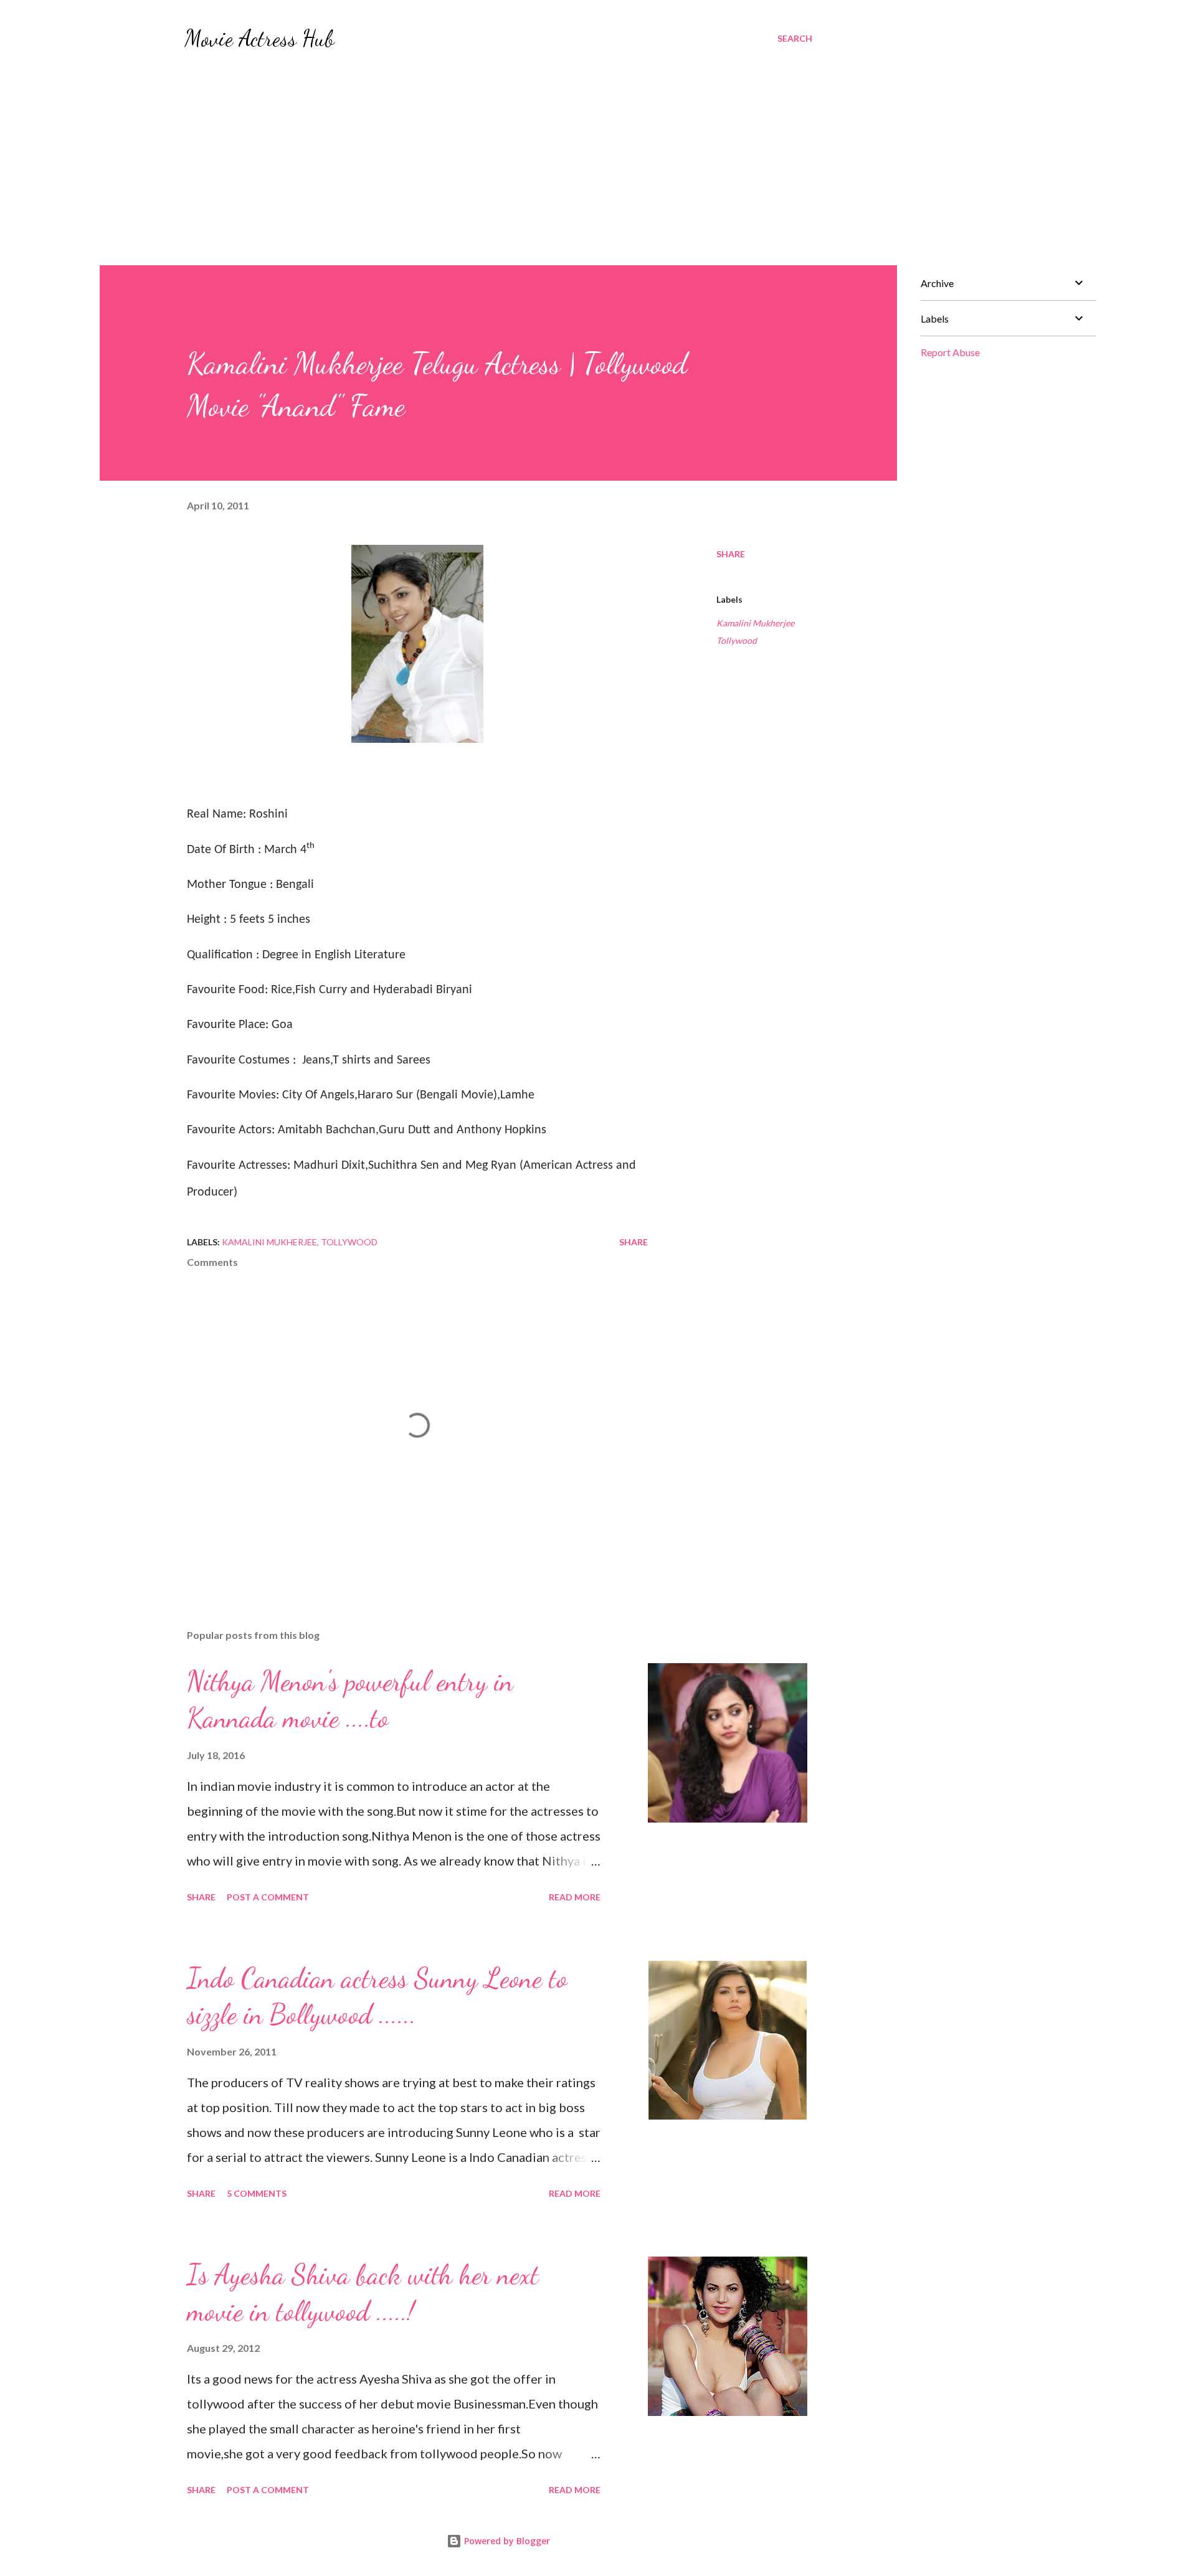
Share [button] (731, 554)
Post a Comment (268, 1897)
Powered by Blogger (506, 2541)
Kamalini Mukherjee (755, 623)
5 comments (257, 2193)
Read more (575, 1897)
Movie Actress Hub (259, 38)
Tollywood (737, 640)
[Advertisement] (498, 152)
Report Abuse (950, 352)
